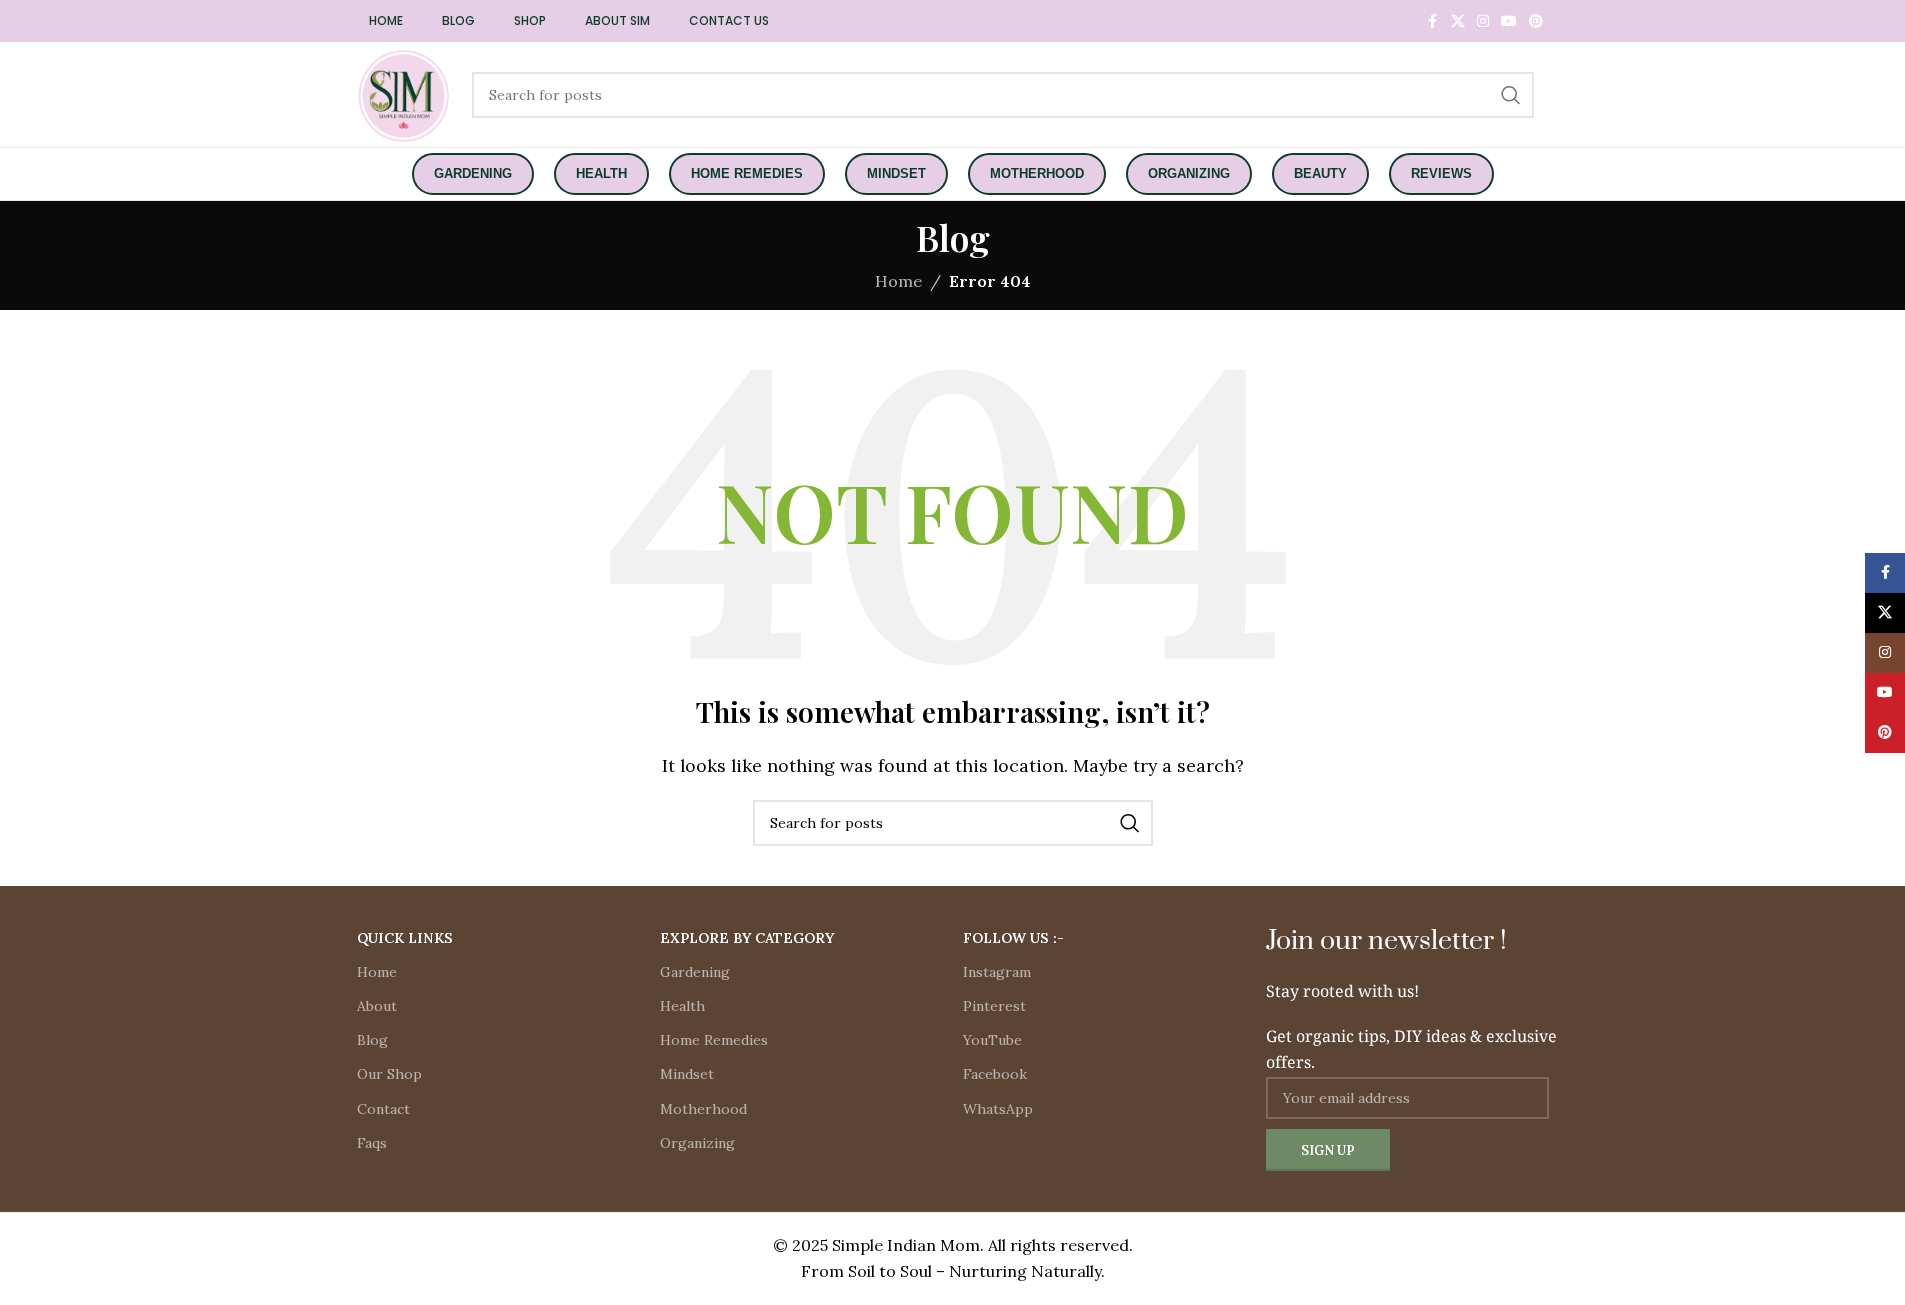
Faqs (372, 1143)
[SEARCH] (1511, 95)
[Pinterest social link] (1536, 21)
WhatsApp (998, 1109)
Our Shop (389, 1074)
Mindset (687, 1074)
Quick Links (405, 938)
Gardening (695, 972)
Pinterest (994, 1006)
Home (377, 972)
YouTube (992, 1040)
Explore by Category (747, 938)
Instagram (997, 972)
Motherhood (703, 1109)
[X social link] (1458, 21)
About (377, 1006)
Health (682, 1006)
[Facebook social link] (1433, 21)
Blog (372, 1040)
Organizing (697, 1143)
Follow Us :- (1013, 938)
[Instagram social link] (1483, 21)
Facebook (995, 1074)
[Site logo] (404, 93)
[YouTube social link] (1509, 21)
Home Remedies (714, 1040)
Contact (383, 1109)
